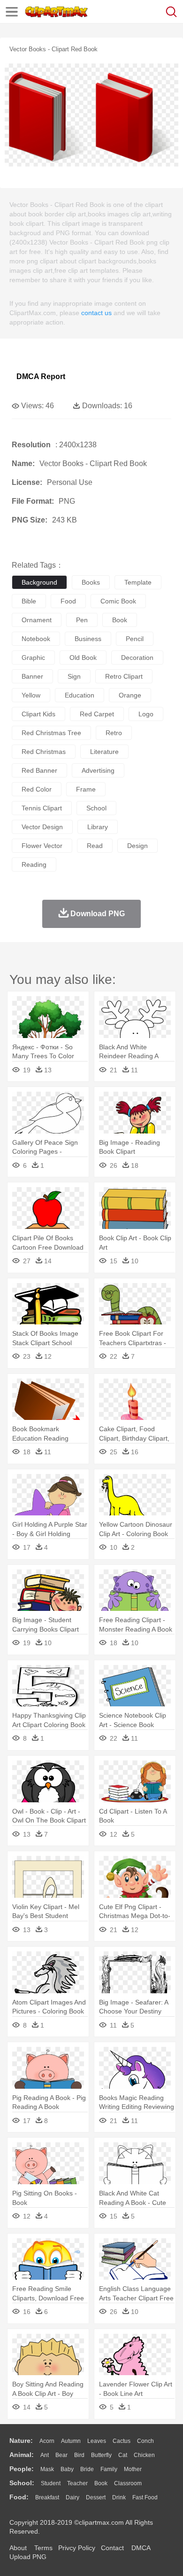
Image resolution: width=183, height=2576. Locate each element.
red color (37, 789)
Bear (61, 2455)
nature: (21, 2441)
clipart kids (38, 714)
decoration (137, 658)
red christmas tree (51, 733)
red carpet (97, 714)
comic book (118, 601)
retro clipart (124, 676)
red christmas (44, 752)
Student (51, 2483)
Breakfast (47, 2497)
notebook (36, 639)
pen (82, 620)
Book (101, 2483)
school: (22, 2483)
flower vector (42, 846)
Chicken (144, 2455)
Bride (87, 2469)
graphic (33, 658)
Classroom (128, 2483)
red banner (39, 770)
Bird (79, 2455)
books (91, 582)
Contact (112, 2548)
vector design (42, 827)
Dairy (72, 2497)
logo (146, 714)
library (98, 827)
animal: (22, 2455)
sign (74, 676)
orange (130, 695)
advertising (98, 770)
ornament (37, 620)
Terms (43, 2548)
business (88, 639)
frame (86, 789)
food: (19, 2497)
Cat (123, 2455)
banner (32, 676)
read (95, 846)
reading (34, 864)
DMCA (141, 2548)
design (137, 846)
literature (104, 752)
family (109, 2469)
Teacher (77, 2483)
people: (22, 2469)
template (138, 582)
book (120, 620)
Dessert (96, 2497)
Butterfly (101, 2455)
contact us (96, 313)
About (18, 2548)
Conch (145, 2441)
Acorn (47, 2441)
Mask (47, 2469)
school (96, 808)
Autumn (71, 2441)
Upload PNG (28, 2557)
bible (29, 601)
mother (133, 2469)
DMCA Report (41, 376)
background (39, 582)
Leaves (97, 2441)
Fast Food (145, 2497)
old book (83, 658)
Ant (45, 2455)
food (68, 601)
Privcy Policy (77, 2548)
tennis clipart (42, 808)
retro (114, 733)
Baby (67, 2469)
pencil (135, 639)
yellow (31, 695)
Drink (119, 2497)
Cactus (122, 2441)
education (80, 695)
